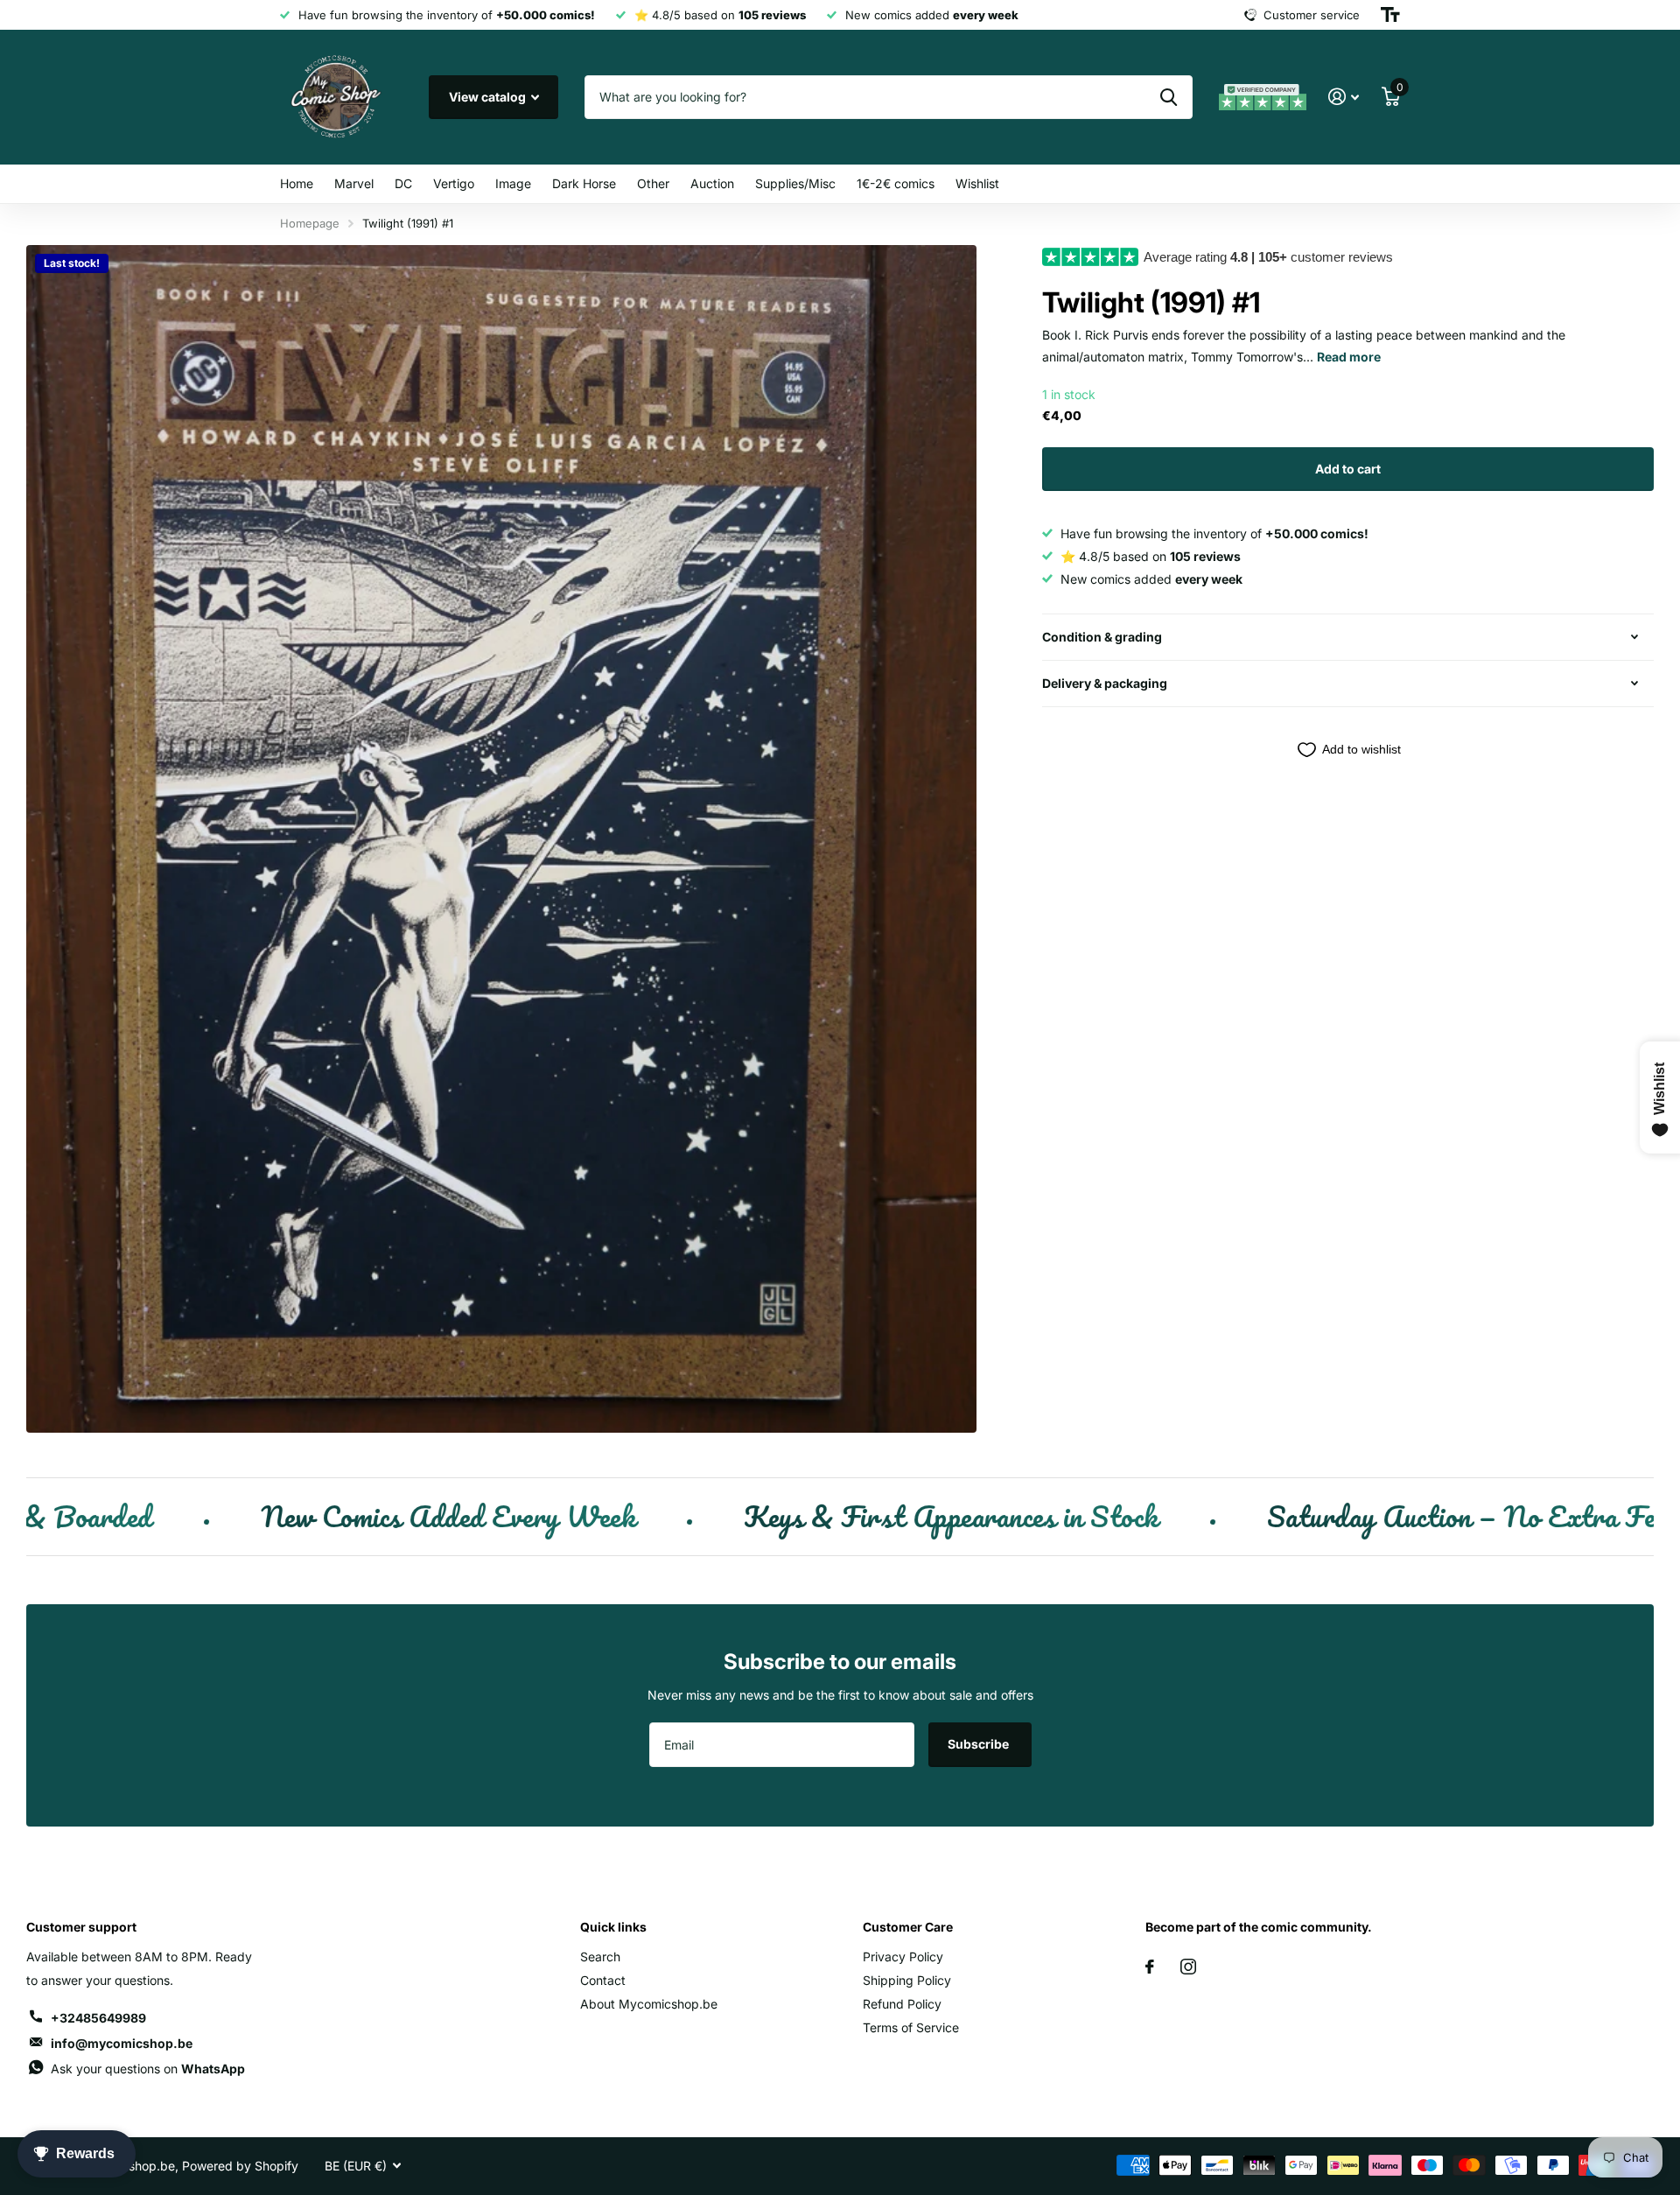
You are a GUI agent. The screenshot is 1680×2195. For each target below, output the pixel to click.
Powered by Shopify (240, 2166)
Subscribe (980, 1744)
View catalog (489, 97)
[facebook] (1150, 1967)
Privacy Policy (903, 1957)
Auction (712, 183)
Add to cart (1348, 469)
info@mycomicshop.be (122, 2043)
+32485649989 (98, 2018)
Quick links (613, 1927)
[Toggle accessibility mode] (1390, 15)
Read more (1349, 357)
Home (297, 183)
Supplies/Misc (795, 183)
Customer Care (908, 1927)
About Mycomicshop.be (649, 2004)
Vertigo (454, 183)
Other (653, 183)
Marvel (354, 183)
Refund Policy (902, 2004)
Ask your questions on (148, 2069)
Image (513, 183)
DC (403, 183)
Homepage (310, 223)
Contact (603, 1980)
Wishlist (977, 183)
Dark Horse (584, 183)
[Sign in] (1344, 97)
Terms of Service (911, 2027)
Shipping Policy (907, 1980)
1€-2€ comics (896, 183)
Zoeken (1169, 97)
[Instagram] (1188, 1967)
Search (600, 1957)
